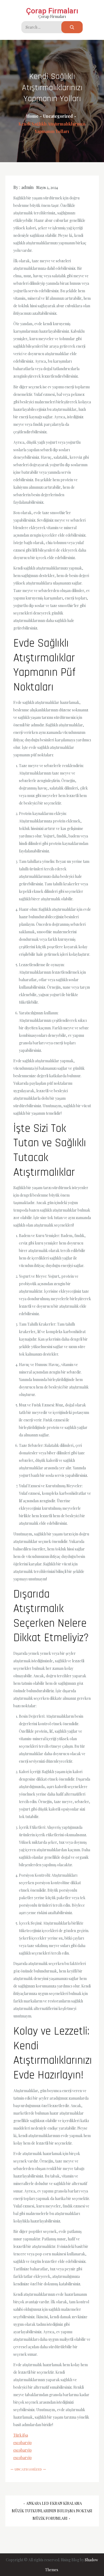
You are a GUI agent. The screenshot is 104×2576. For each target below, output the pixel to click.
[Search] (72, 27)
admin (27, 187)
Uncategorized (28, 2469)
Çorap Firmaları (52, 11)
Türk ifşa (21, 2435)
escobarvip (23, 2443)
